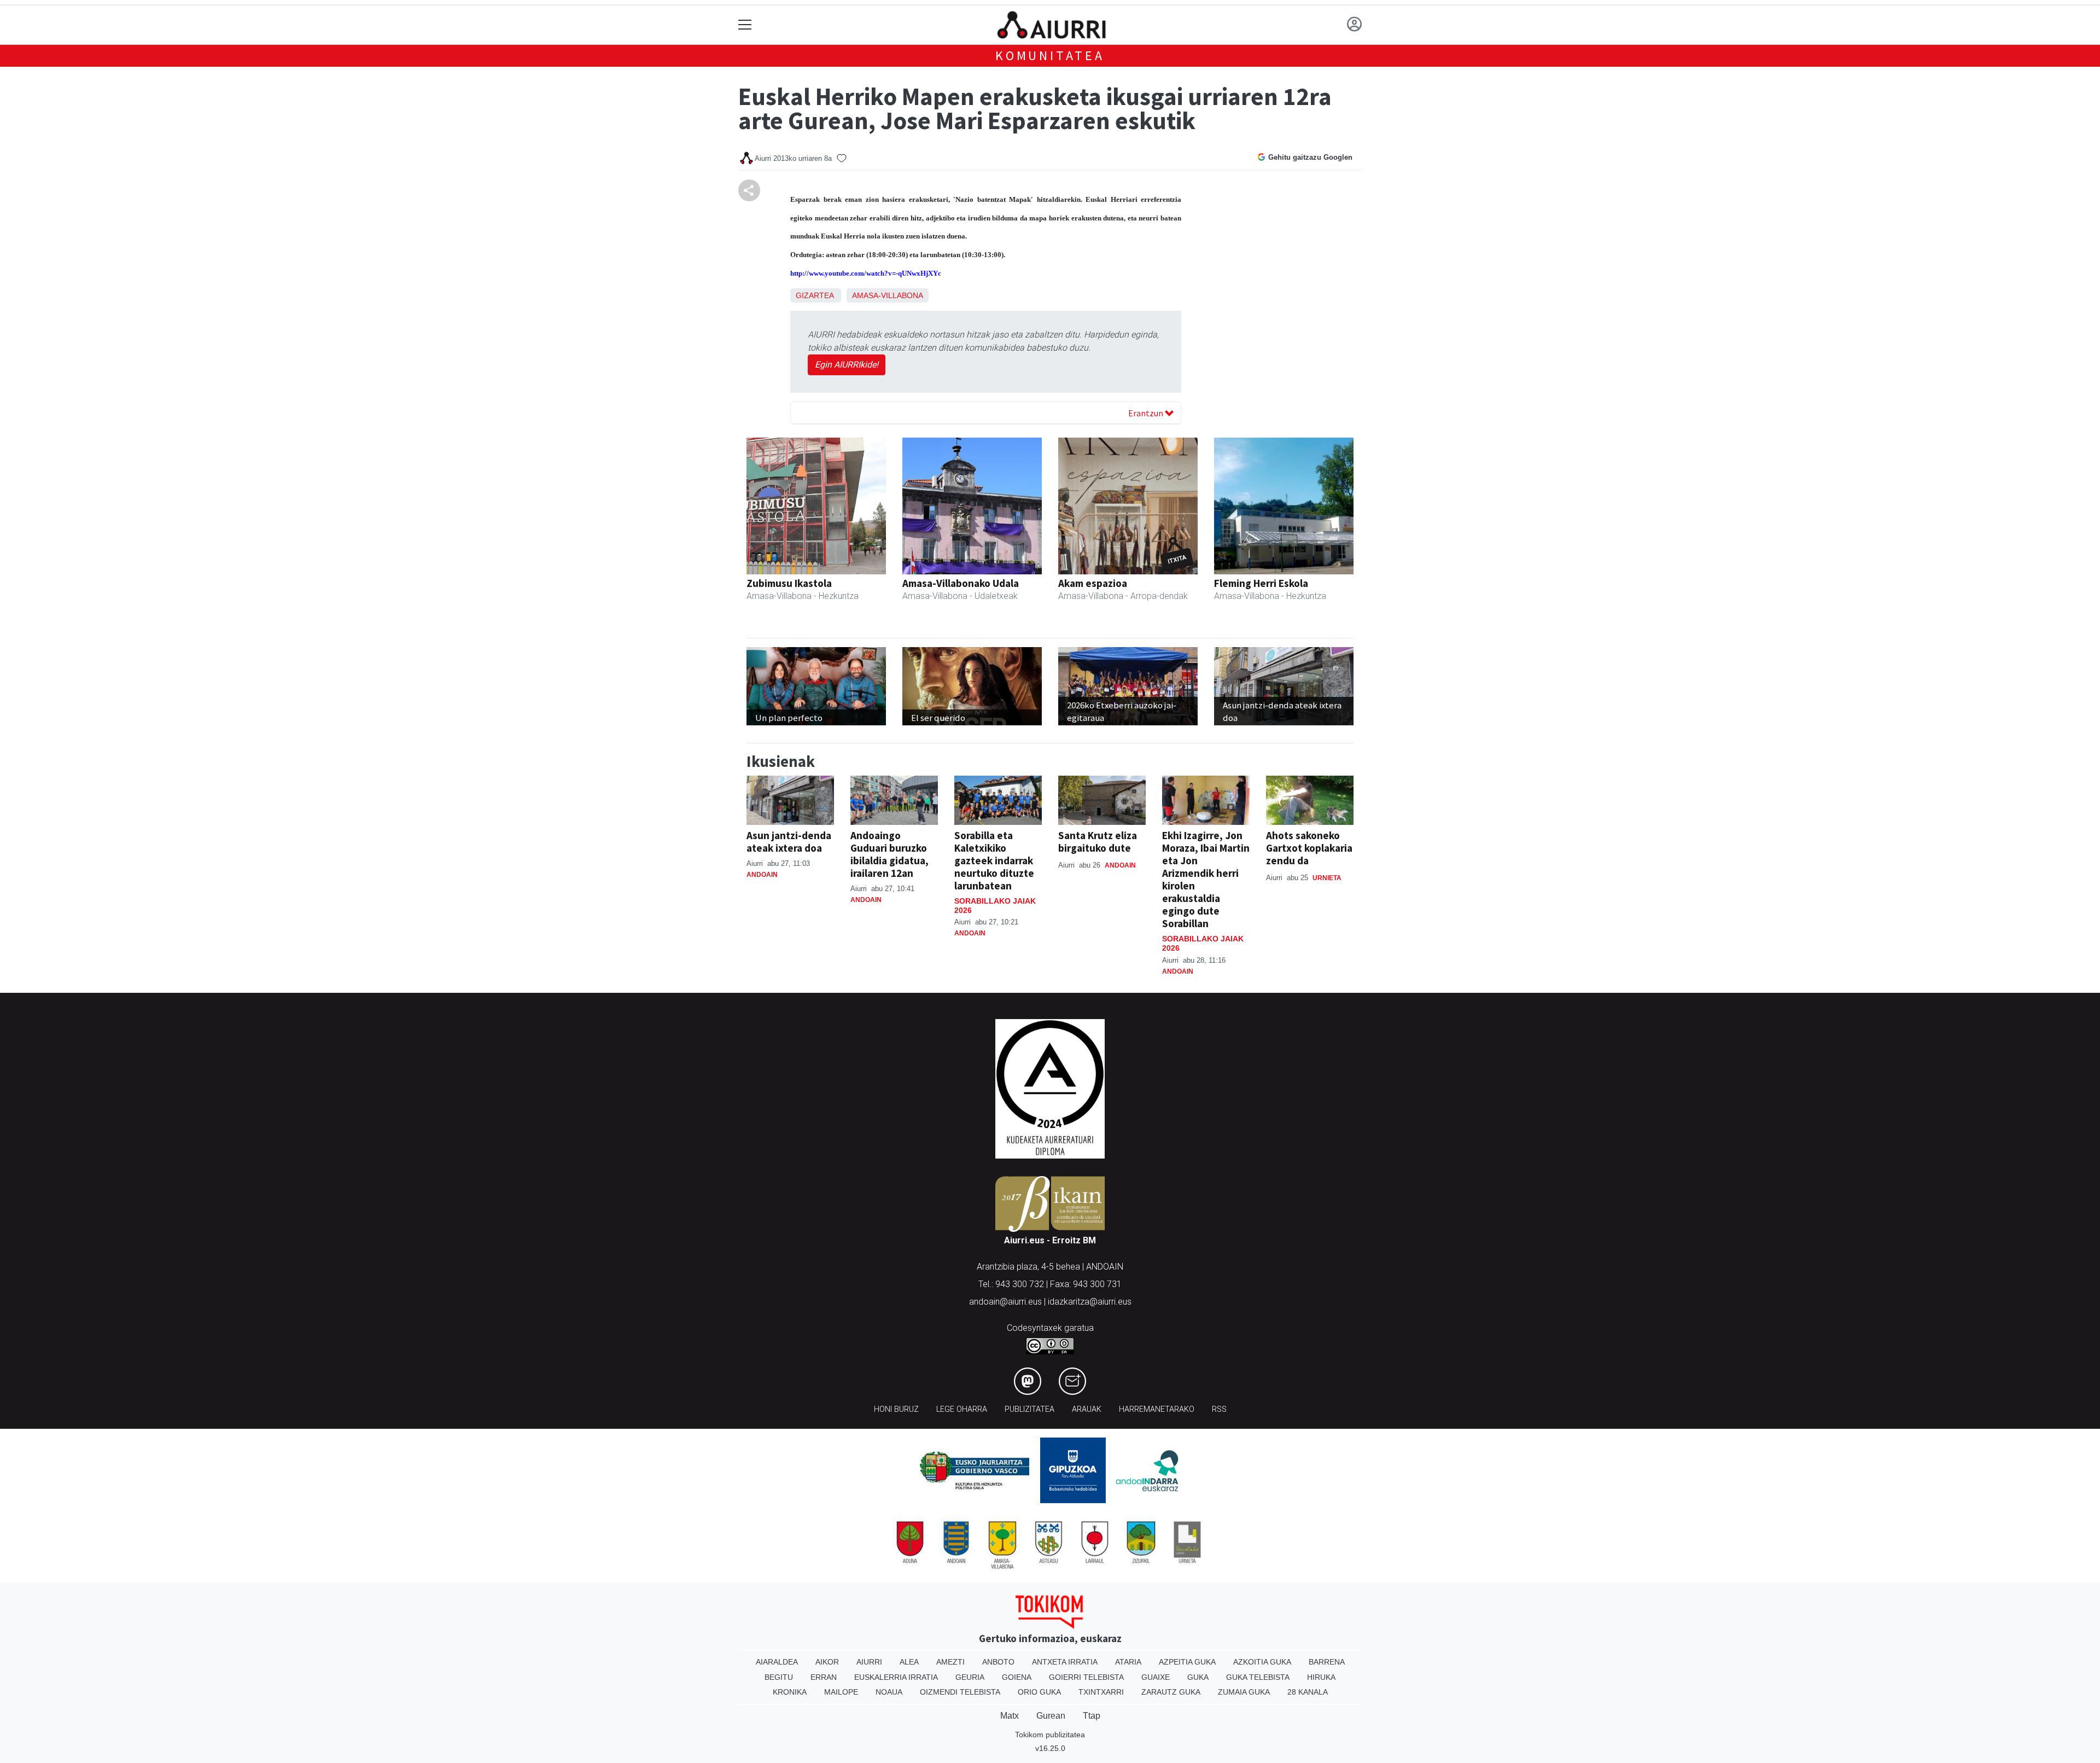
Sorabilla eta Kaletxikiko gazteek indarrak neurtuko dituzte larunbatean (994, 860)
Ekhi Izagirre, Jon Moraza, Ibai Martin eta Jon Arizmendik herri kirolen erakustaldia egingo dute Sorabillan (1206, 879)
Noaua (889, 1692)
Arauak (1087, 1409)
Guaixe (1156, 1677)
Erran (824, 1677)
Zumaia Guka (1244, 1692)
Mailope (841, 1692)
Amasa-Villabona (888, 295)
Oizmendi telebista (960, 1692)
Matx (1010, 1716)
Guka (1198, 1677)
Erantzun (1147, 413)
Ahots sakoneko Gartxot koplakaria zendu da (1309, 848)
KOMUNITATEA (1050, 56)
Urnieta (1327, 878)
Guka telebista (1258, 1677)
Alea (909, 1662)
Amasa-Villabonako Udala (961, 583)
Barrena (1327, 1662)
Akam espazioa (1093, 583)
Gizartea (815, 295)
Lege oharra (962, 1409)
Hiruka (1321, 1677)
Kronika (790, 1692)
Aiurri (869, 1662)
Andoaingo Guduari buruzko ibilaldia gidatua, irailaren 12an (889, 854)
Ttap (1092, 1716)
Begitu (779, 1677)
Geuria (970, 1677)
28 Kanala (1308, 1692)
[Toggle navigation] (745, 25)
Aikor (827, 1662)
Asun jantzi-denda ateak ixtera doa (789, 842)
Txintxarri (1101, 1692)
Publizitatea (1029, 1409)
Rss (1219, 1409)
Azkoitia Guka (1262, 1662)
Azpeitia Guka (1187, 1662)
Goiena (1017, 1677)
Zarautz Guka (1171, 1692)
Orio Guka (1039, 1692)
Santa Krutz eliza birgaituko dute (1098, 842)
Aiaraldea (777, 1662)
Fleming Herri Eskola (1261, 583)
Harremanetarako (1157, 1409)
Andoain (762, 875)
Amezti (950, 1662)
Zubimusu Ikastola (789, 583)
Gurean (1051, 1716)
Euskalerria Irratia (896, 1677)
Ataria (1128, 1662)
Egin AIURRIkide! (847, 365)
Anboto (998, 1662)
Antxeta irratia (1065, 1662)
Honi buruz (896, 1409)
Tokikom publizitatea (1050, 1735)
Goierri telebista (1086, 1677)
